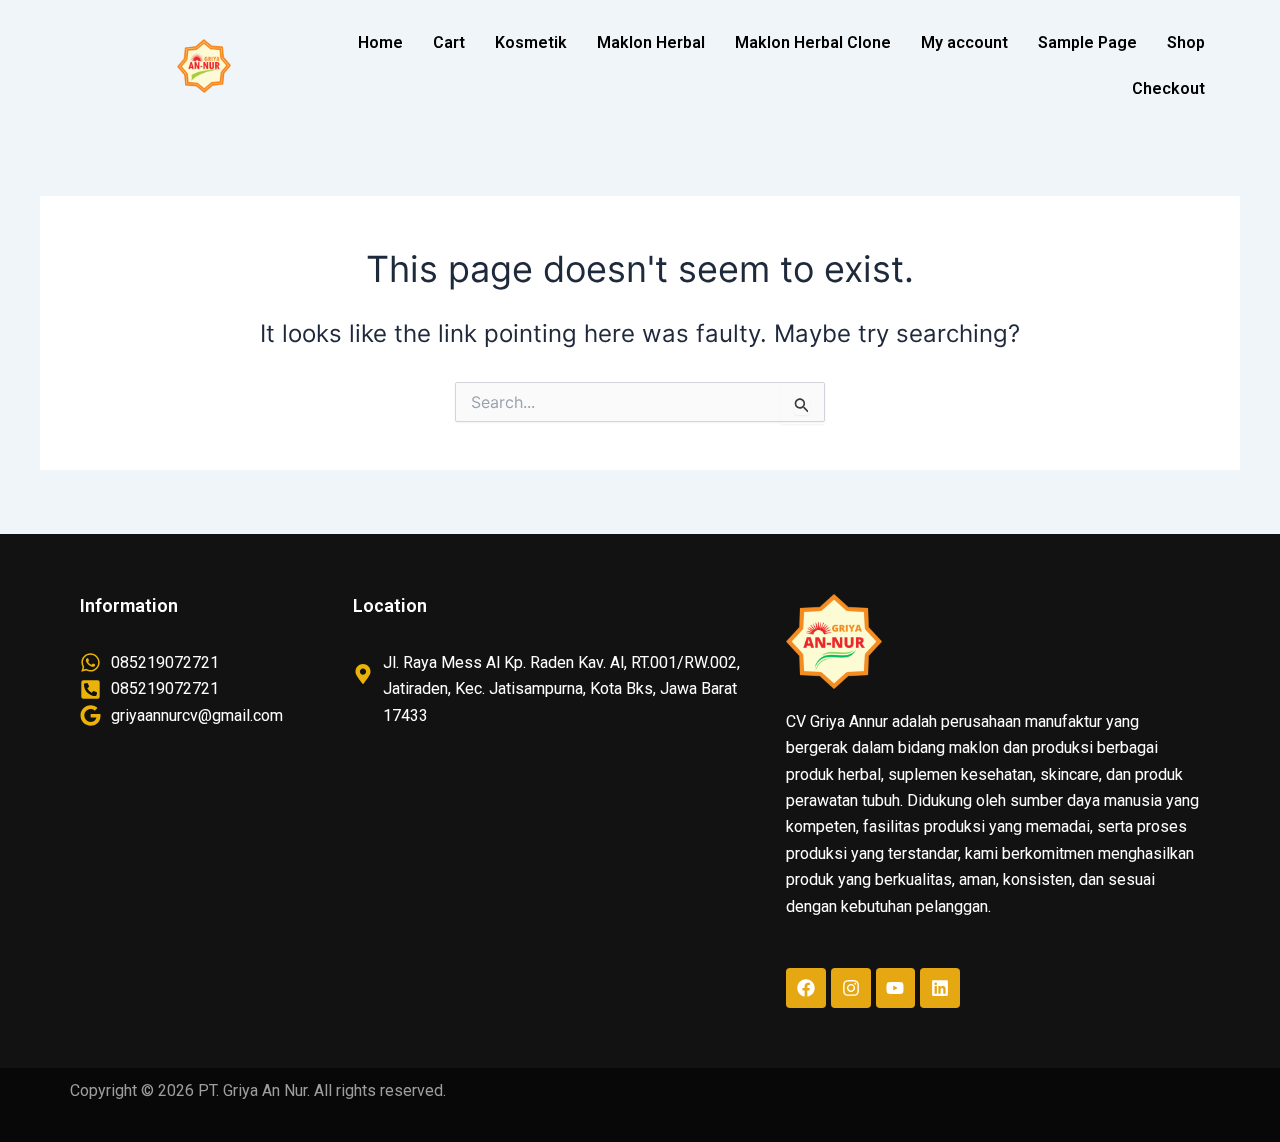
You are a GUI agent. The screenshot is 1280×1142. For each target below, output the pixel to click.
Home (380, 42)
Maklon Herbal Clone (813, 42)
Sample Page (1087, 42)
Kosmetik (531, 42)
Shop (1186, 42)
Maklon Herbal (651, 42)
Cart (449, 42)
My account (964, 42)
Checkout (1168, 88)
